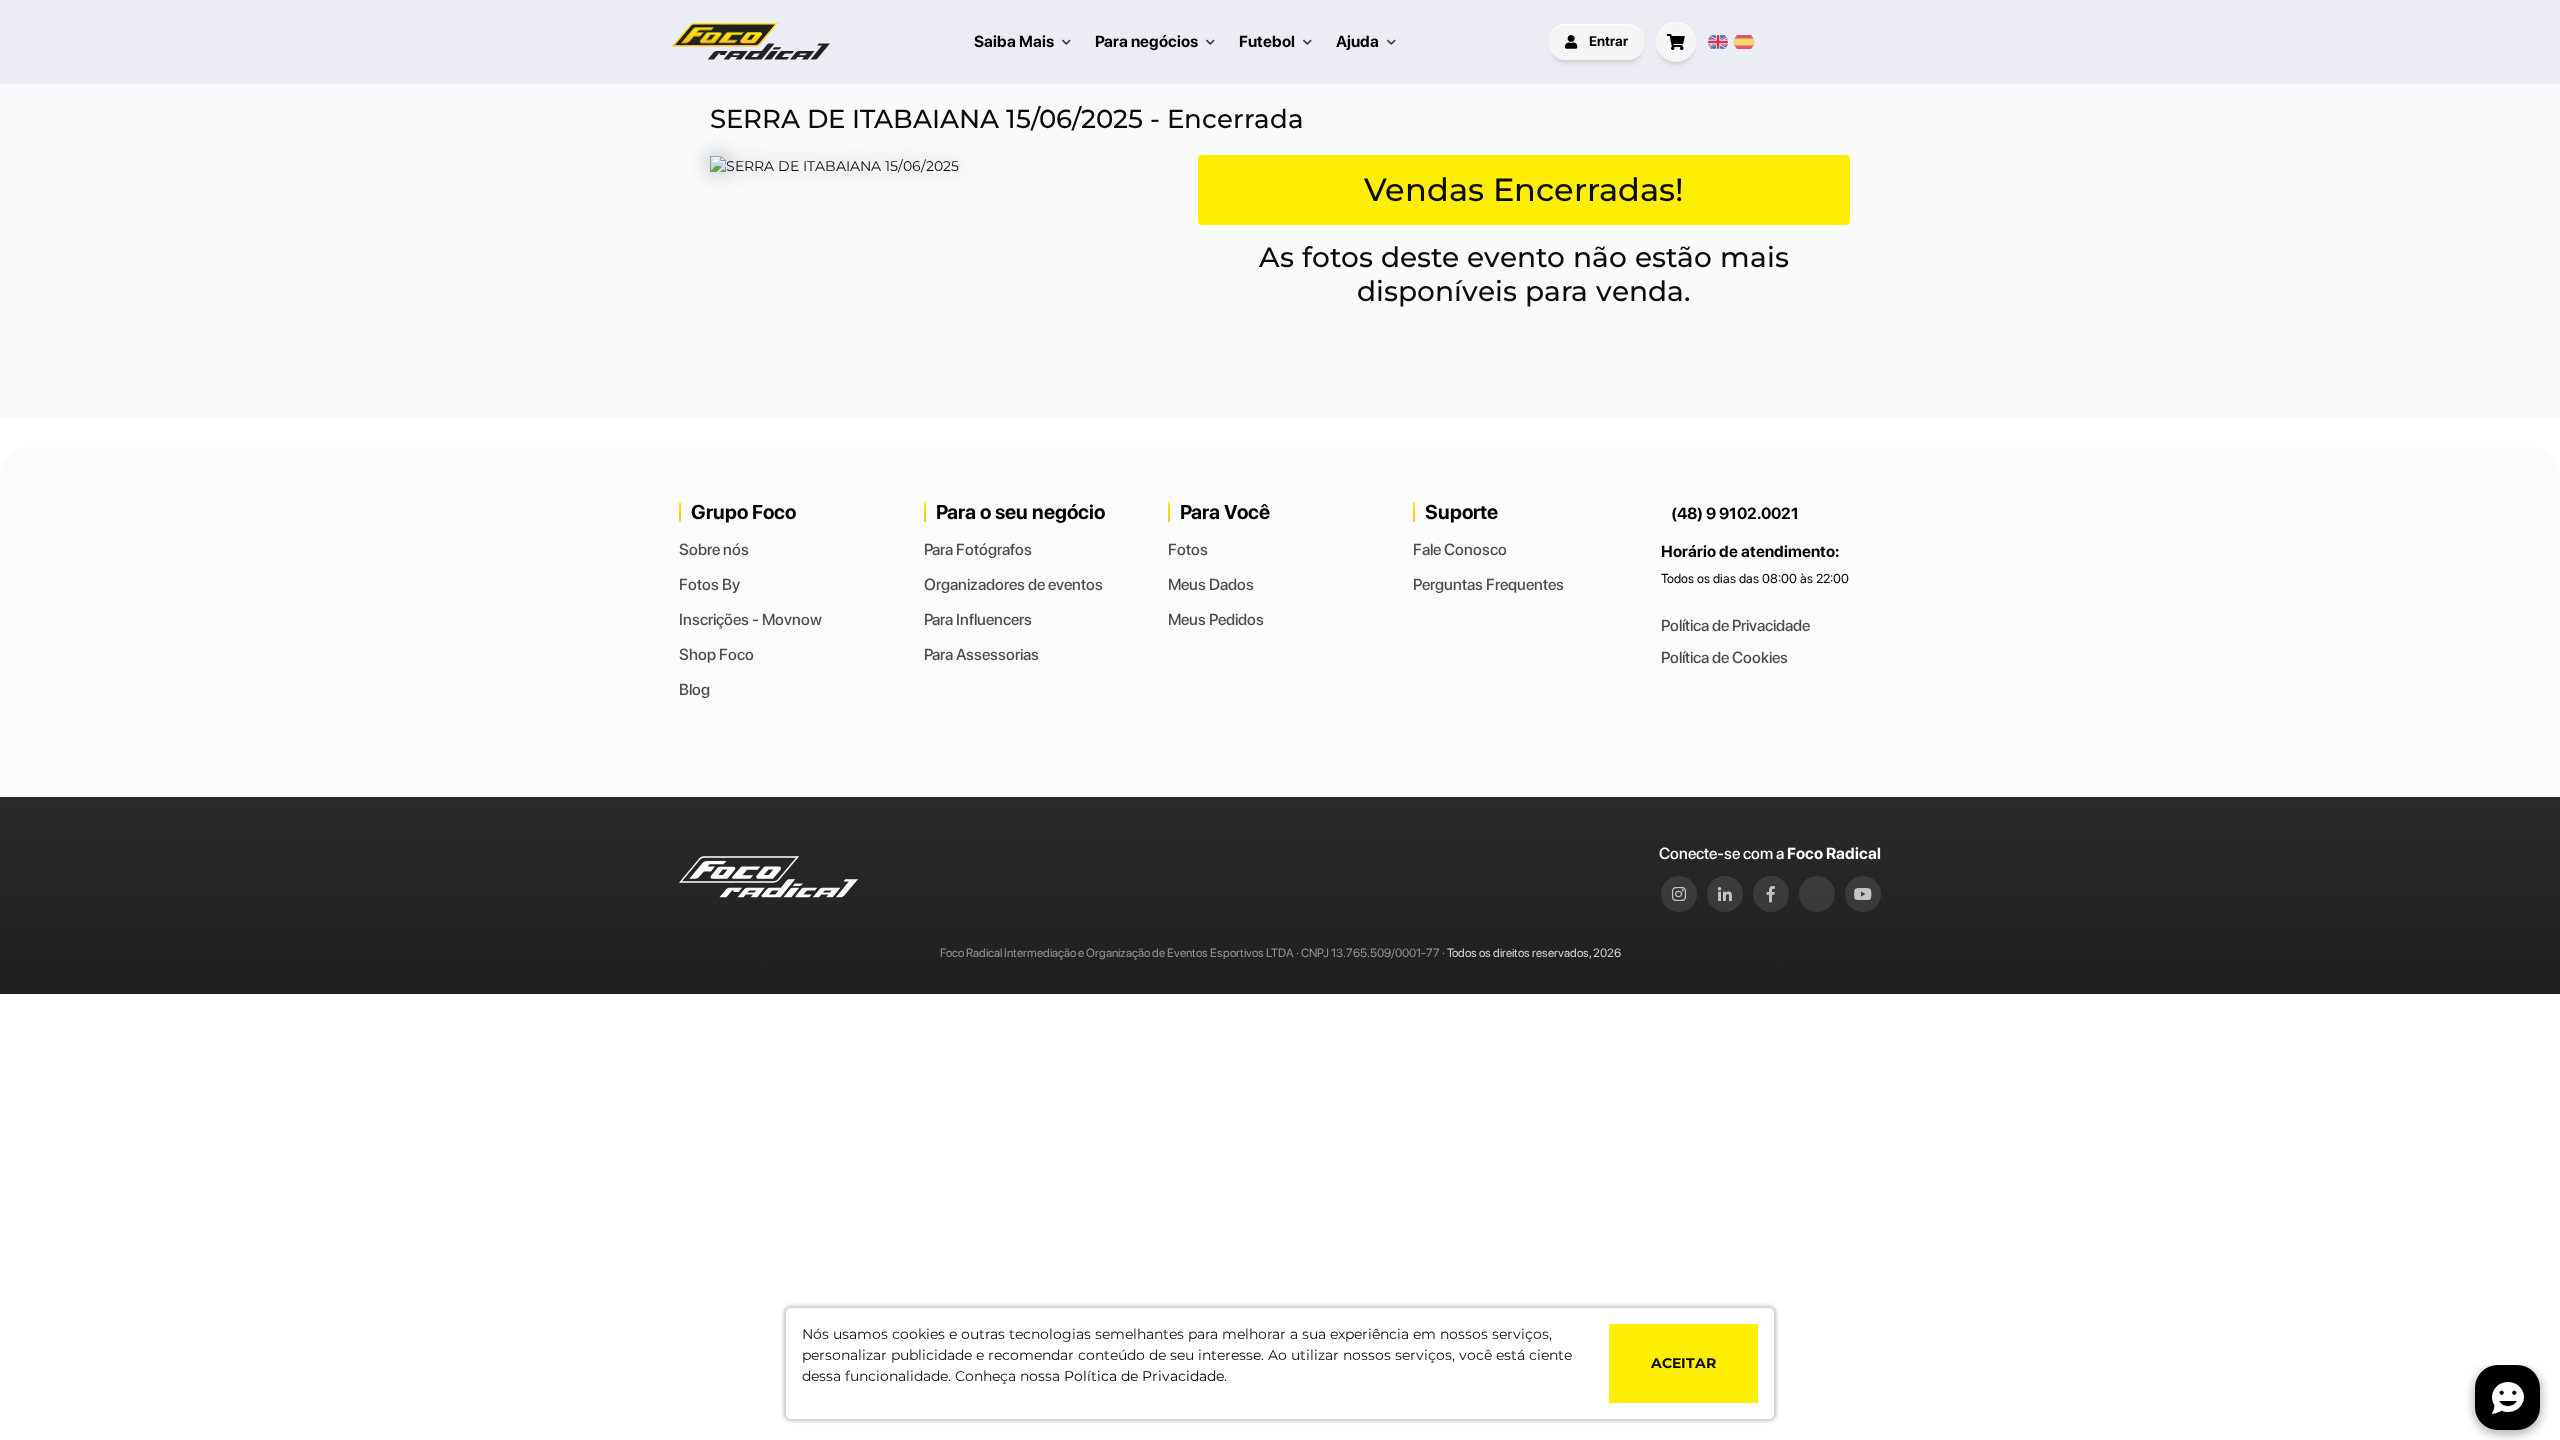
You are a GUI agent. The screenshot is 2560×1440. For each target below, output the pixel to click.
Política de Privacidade (1735, 625)
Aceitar (1683, 1363)
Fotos (1188, 549)
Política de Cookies (1724, 657)
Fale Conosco (1460, 549)
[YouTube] (1863, 894)
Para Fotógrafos (978, 549)
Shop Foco (716, 654)
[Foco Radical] (751, 41)
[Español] (1744, 42)
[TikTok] (1817, 894)
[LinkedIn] (1725, 894)
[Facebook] (1771, 894)
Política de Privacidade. (1145, 1376)
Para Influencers (978, 619)
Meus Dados (1211, 584)
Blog (694, 689)
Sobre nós (714, 549)
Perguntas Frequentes (1488, 584)
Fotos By (709, 584)
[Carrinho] (1676, 42)
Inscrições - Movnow (750, 619)
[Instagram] (1679, 894)
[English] (1718, 42)
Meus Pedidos (1216, 619)
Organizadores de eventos (1013, 584)
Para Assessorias (981, 654)
